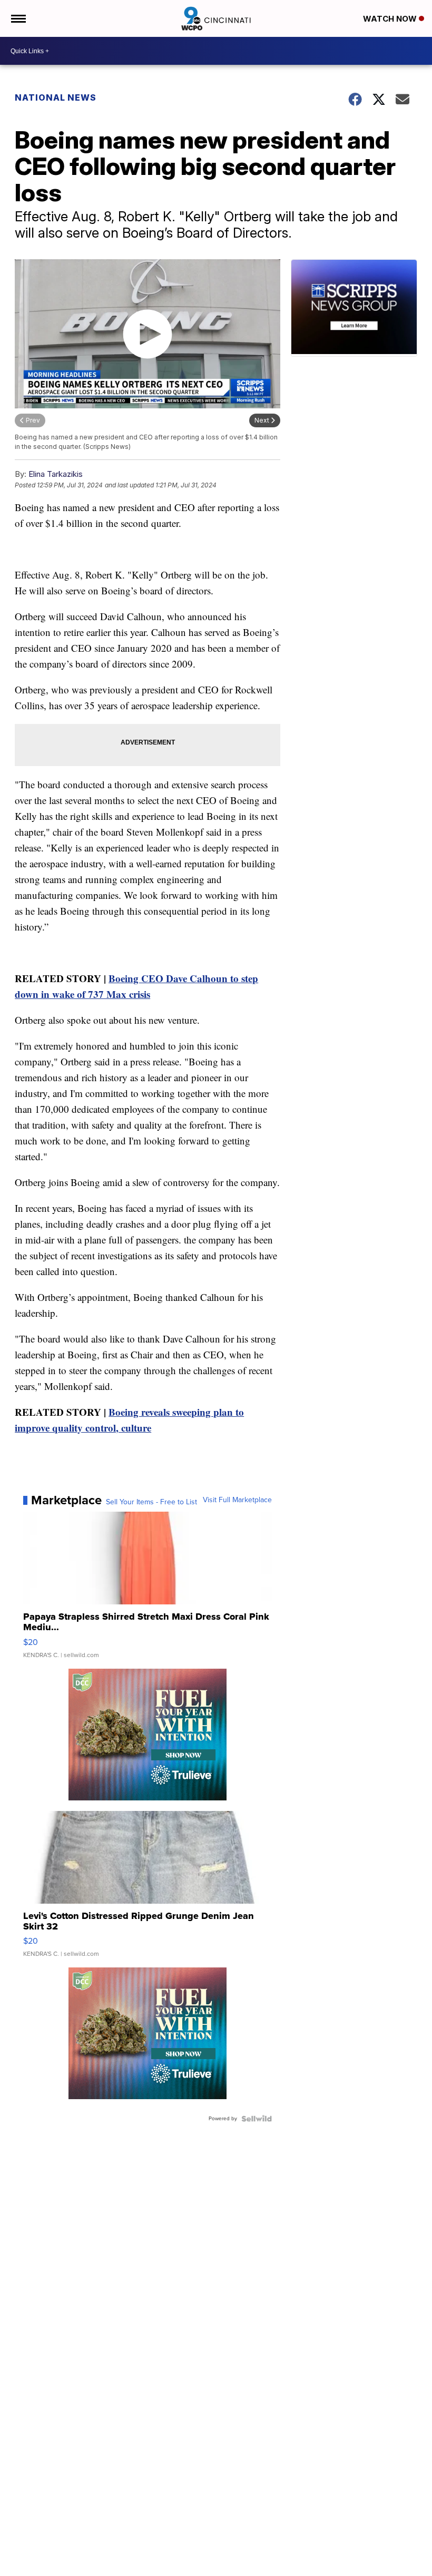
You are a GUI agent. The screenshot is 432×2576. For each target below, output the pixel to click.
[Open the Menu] (18, 18)
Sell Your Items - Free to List (151, 1502)
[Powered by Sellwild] (257, 2119)
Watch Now (391, 19)
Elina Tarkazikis (56, 474)
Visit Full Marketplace (237, 1500)
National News (56, 97)
